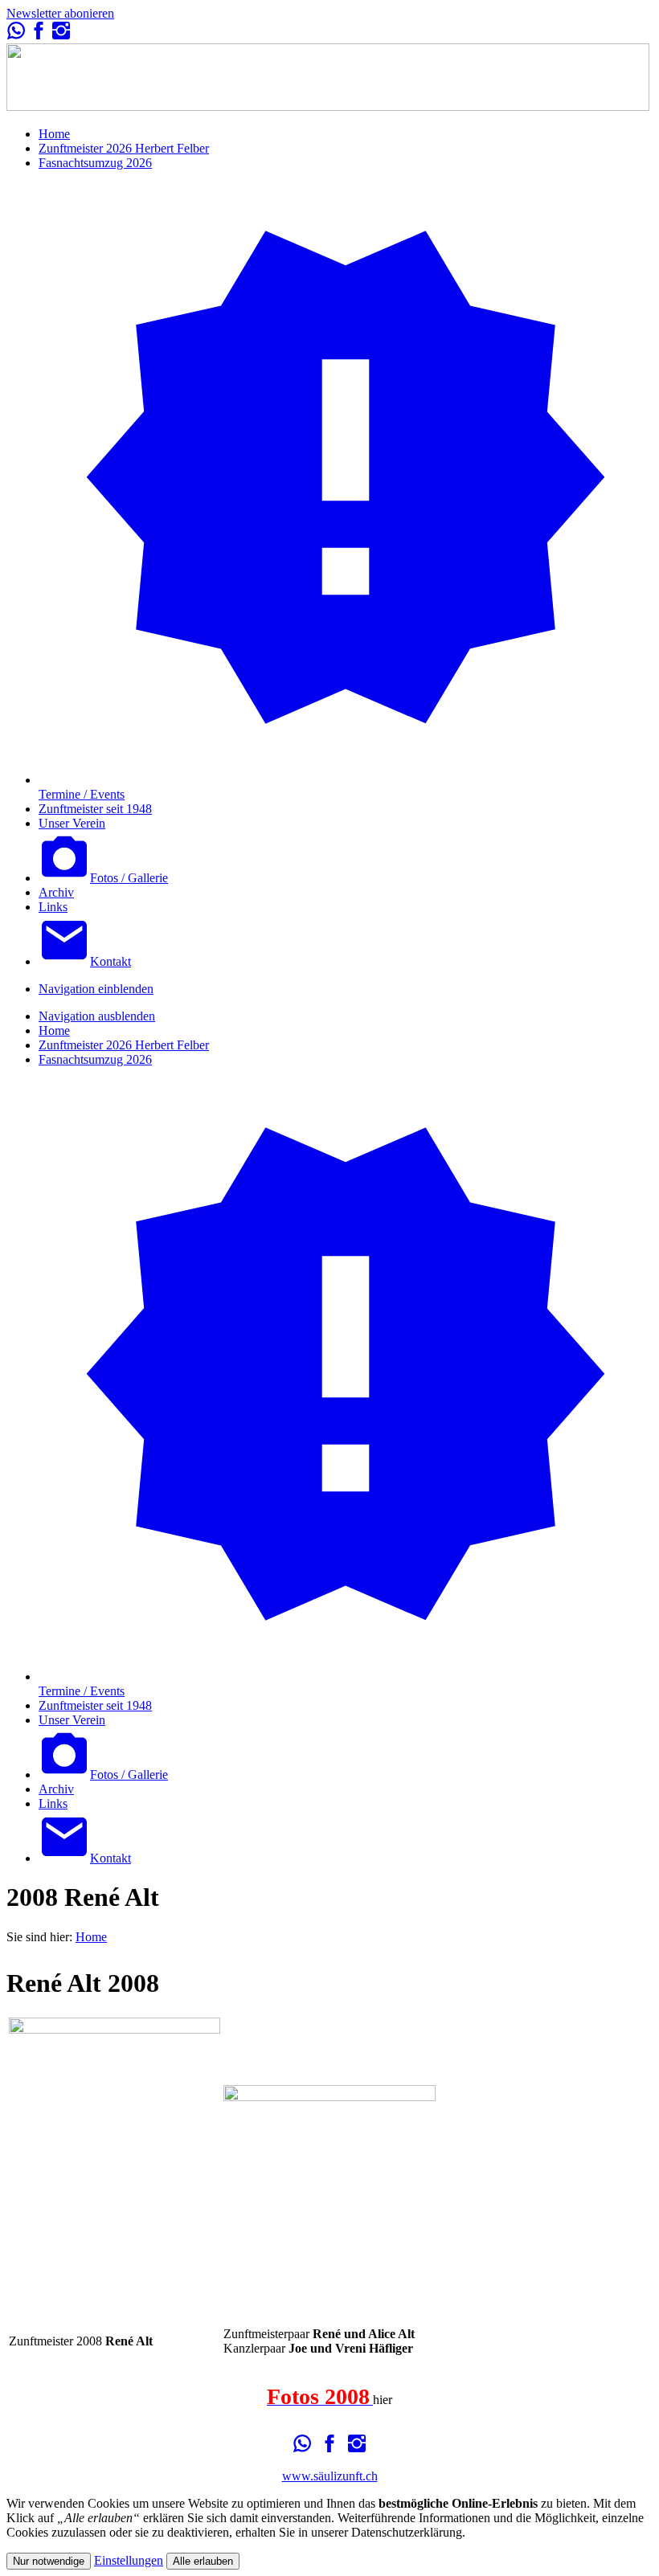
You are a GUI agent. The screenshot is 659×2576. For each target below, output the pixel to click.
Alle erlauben (203, 2561)
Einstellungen (129, 2560)
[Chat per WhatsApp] (16, 36)
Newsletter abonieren (60, 13)
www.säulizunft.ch (330, 2476)
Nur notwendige (49, 2561)
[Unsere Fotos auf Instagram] (61, 36)
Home (91, 1937)
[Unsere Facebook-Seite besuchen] (39, 36)
